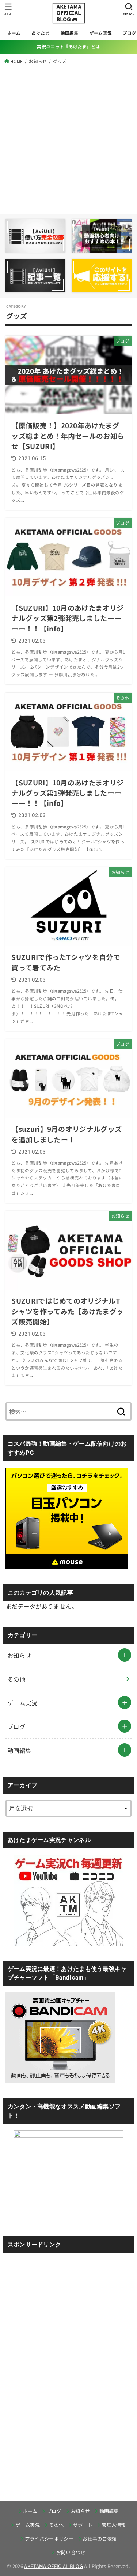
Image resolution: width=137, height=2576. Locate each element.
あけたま (40, 33)
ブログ (16, 1726)
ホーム (14, 33)
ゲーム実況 (101, 33)
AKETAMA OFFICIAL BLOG (54, 2566)
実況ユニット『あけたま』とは (68, 47)
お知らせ (19, 1655)
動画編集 (70, 33)
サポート (83, 2525)
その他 (16, 1679)
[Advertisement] (68, 137)
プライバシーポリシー (49, 2539)
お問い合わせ (71, 2552)
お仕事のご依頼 (100, 2539)
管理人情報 (114, 2525)
